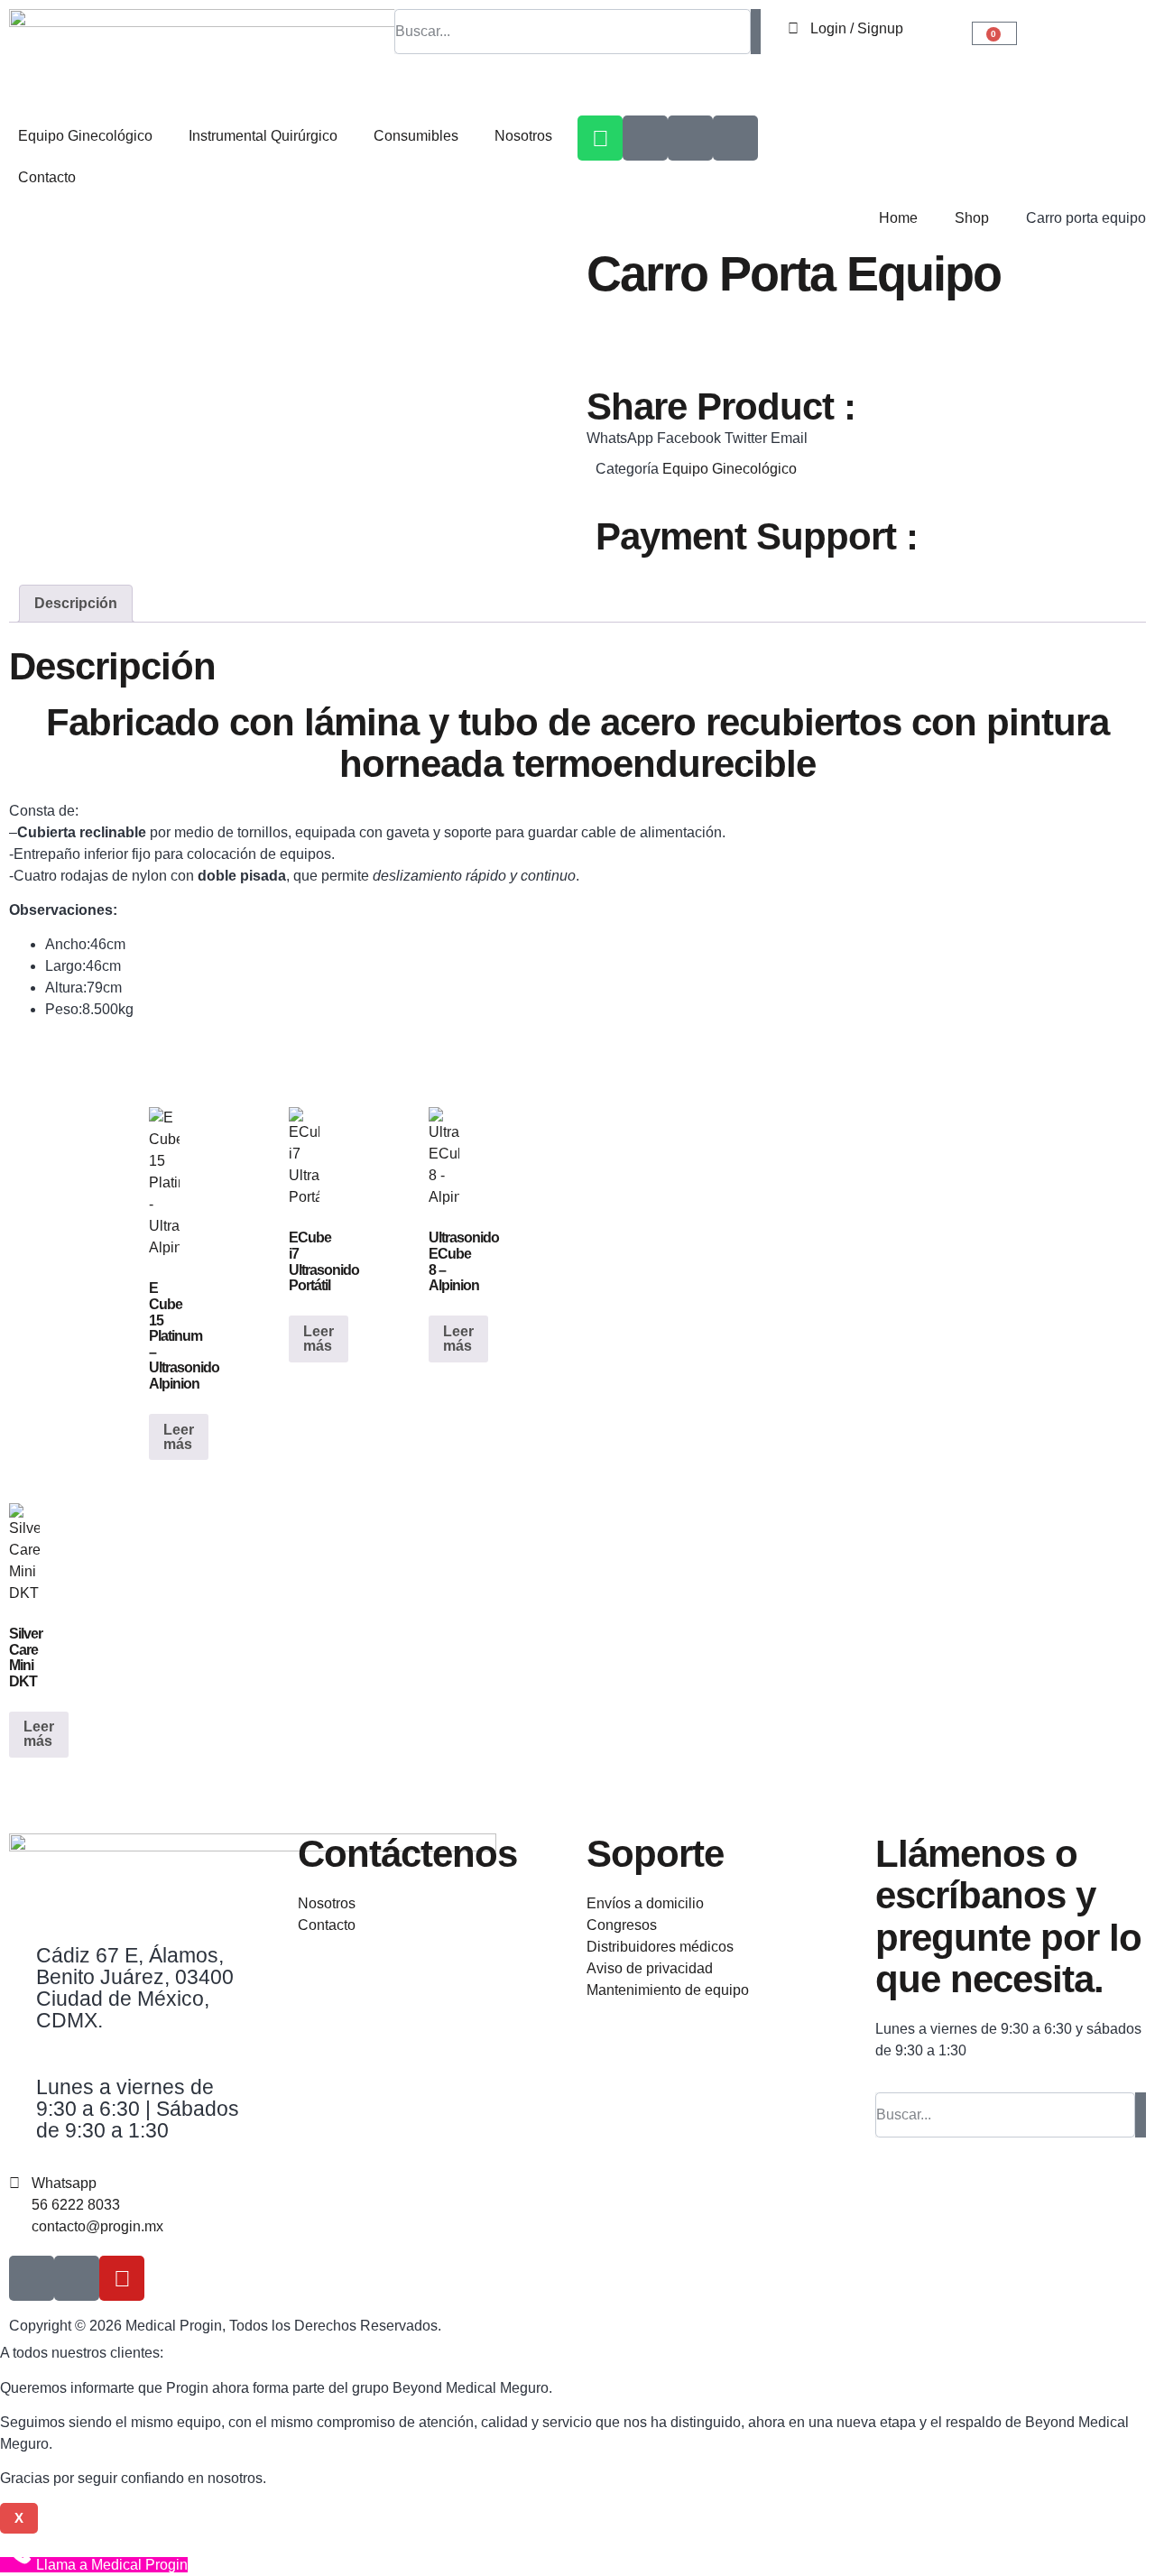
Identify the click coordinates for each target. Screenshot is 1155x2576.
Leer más (179, 1437)
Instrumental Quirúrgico (263, 136)
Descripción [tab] (76, 603)
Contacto (47, 177)
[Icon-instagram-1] (645, 138)
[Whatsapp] (600, 138)
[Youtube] (122, 2278)
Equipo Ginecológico (85, 136)
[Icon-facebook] (690, 138)
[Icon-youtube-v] (735, 138)
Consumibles (416, 136)
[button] (620, 439)
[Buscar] (756, 32)
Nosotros (523, 136)
